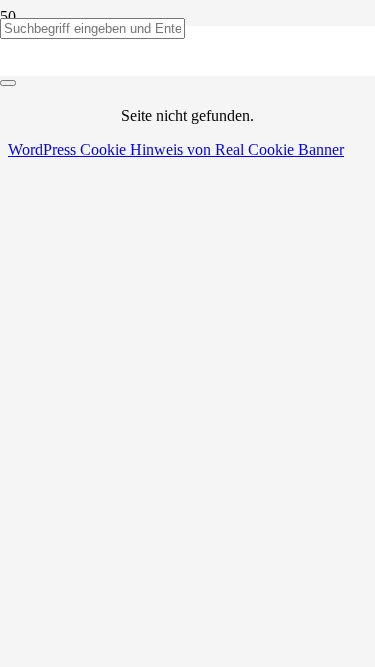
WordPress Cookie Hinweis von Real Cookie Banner (176, 149)
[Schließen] (8, 83)
